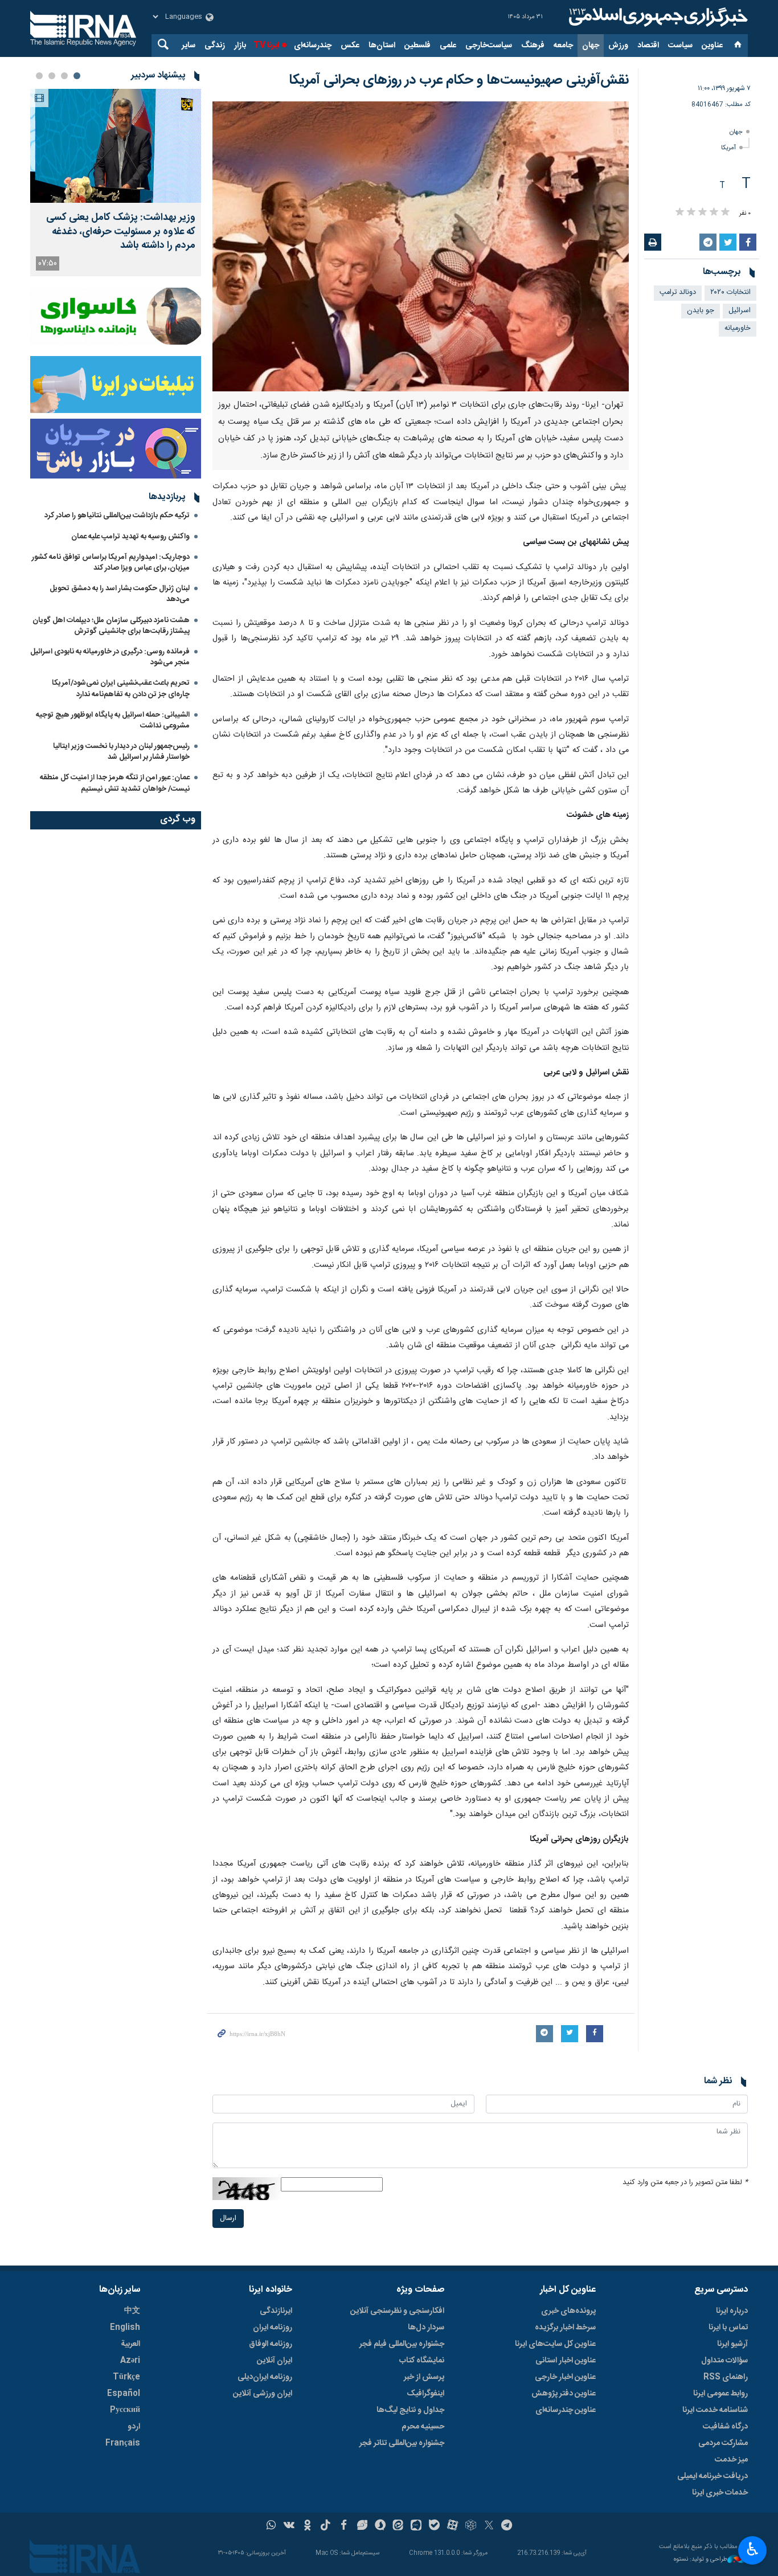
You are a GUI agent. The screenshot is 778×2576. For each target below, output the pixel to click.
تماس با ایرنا (728, 2328)
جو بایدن (701, 311)
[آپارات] (453, 2526)
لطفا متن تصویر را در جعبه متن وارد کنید (685, 2183)
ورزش (618, 46)
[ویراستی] (362, 2526)
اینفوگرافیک (425, 2394)
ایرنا (657, 17)
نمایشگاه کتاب (422, 2361)
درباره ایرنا (732, 2311)
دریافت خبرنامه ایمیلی (713, 2476)
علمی (448, 46)
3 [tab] (52, 76)
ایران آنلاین (275, 2361)
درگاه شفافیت (725, 2427)
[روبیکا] (471, 2526)
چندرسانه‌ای (313, 46)
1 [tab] (77, 76)
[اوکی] (307, 2526)
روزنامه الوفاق (271, 2344)
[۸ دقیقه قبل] (116, 146)
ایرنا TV (266, 46)
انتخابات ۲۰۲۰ (730, 293)
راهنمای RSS (726, 2377)
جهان (591, 46)
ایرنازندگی (276, 2311)
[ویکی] (289, 2526)
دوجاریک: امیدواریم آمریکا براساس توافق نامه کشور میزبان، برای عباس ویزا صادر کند (111, 563)
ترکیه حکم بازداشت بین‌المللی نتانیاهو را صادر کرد (117, 516)
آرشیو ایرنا (732, 2344)
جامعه (563, 46)
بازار (240, 46)
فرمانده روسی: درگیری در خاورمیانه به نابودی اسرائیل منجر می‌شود (110, 657)
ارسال (228, 2219)
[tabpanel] (116, 183)
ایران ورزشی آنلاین (263, 2394)
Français (123, 2443)
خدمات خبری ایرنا (720, 2493)
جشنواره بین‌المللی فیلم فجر (402, 2344)
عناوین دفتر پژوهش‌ (564, 2394)
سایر (189, 46)
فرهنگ (533, 46)
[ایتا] (398, 2526)
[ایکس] (489, 2526)
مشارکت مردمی (723, 2443)
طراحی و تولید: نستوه (701, 2560)
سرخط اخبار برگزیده (565, 2328)
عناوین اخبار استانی (566, 2361)
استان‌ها (382, 46)
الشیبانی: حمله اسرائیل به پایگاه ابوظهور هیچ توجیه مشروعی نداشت (113, 720)
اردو (134, 2427)
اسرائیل (740, 311)
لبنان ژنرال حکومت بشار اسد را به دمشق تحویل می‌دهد (120, 594)
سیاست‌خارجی (489, 46)
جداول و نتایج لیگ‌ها (410, 2410)
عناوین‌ (712, 46)
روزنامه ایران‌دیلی (265, 2377)
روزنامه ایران (273, 2328)
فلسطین (417, 46)
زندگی (215, 46)
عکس (350, 46)
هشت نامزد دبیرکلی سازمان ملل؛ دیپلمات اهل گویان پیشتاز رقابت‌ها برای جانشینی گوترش (111, 626)
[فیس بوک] (344, 2526)
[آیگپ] (416, 2526)
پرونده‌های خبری (568, 2311)
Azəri (130, 2361)
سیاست (680, 46)
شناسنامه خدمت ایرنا (715, 2410)
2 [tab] (64, 76)
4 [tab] (39, 76)
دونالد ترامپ (678, 293)
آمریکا (728, 148)
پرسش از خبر (424, 2377)
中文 (132, 2311)
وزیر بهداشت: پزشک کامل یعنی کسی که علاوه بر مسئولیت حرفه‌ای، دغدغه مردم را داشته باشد (121, 232)
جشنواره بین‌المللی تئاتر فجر (402, 2443)
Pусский (125, 2410)
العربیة (130, 2344)
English (125, 2328)
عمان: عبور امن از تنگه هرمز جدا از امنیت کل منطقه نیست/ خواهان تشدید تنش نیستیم (115, 783)
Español (124, 2394)
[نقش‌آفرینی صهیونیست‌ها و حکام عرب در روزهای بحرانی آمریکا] (421, 246)
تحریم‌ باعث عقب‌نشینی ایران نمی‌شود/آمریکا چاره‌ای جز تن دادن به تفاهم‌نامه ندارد (121, 688)
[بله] (434, 2526)
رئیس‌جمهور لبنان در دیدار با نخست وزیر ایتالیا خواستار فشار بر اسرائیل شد (121, 752)
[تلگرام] (507, 2526)
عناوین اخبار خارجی (565, 2377)
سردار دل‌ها (426, 2328)
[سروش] (380, 2526)
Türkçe (126, 2377)
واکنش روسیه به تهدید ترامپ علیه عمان (130, 537)
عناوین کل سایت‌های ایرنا (555, 2344)
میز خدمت (731, 2460)
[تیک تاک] (325, 2526)
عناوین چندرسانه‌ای (566, 2410)
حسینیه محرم (423, 2427)
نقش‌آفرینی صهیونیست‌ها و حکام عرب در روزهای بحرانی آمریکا (459, 80)
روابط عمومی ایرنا (720, 2394)
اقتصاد (648, 46)
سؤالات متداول (724, 2361)
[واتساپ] (271, 2526)
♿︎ (753, 2549)
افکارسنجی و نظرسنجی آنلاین (397, 2311)
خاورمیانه (738, 328)
